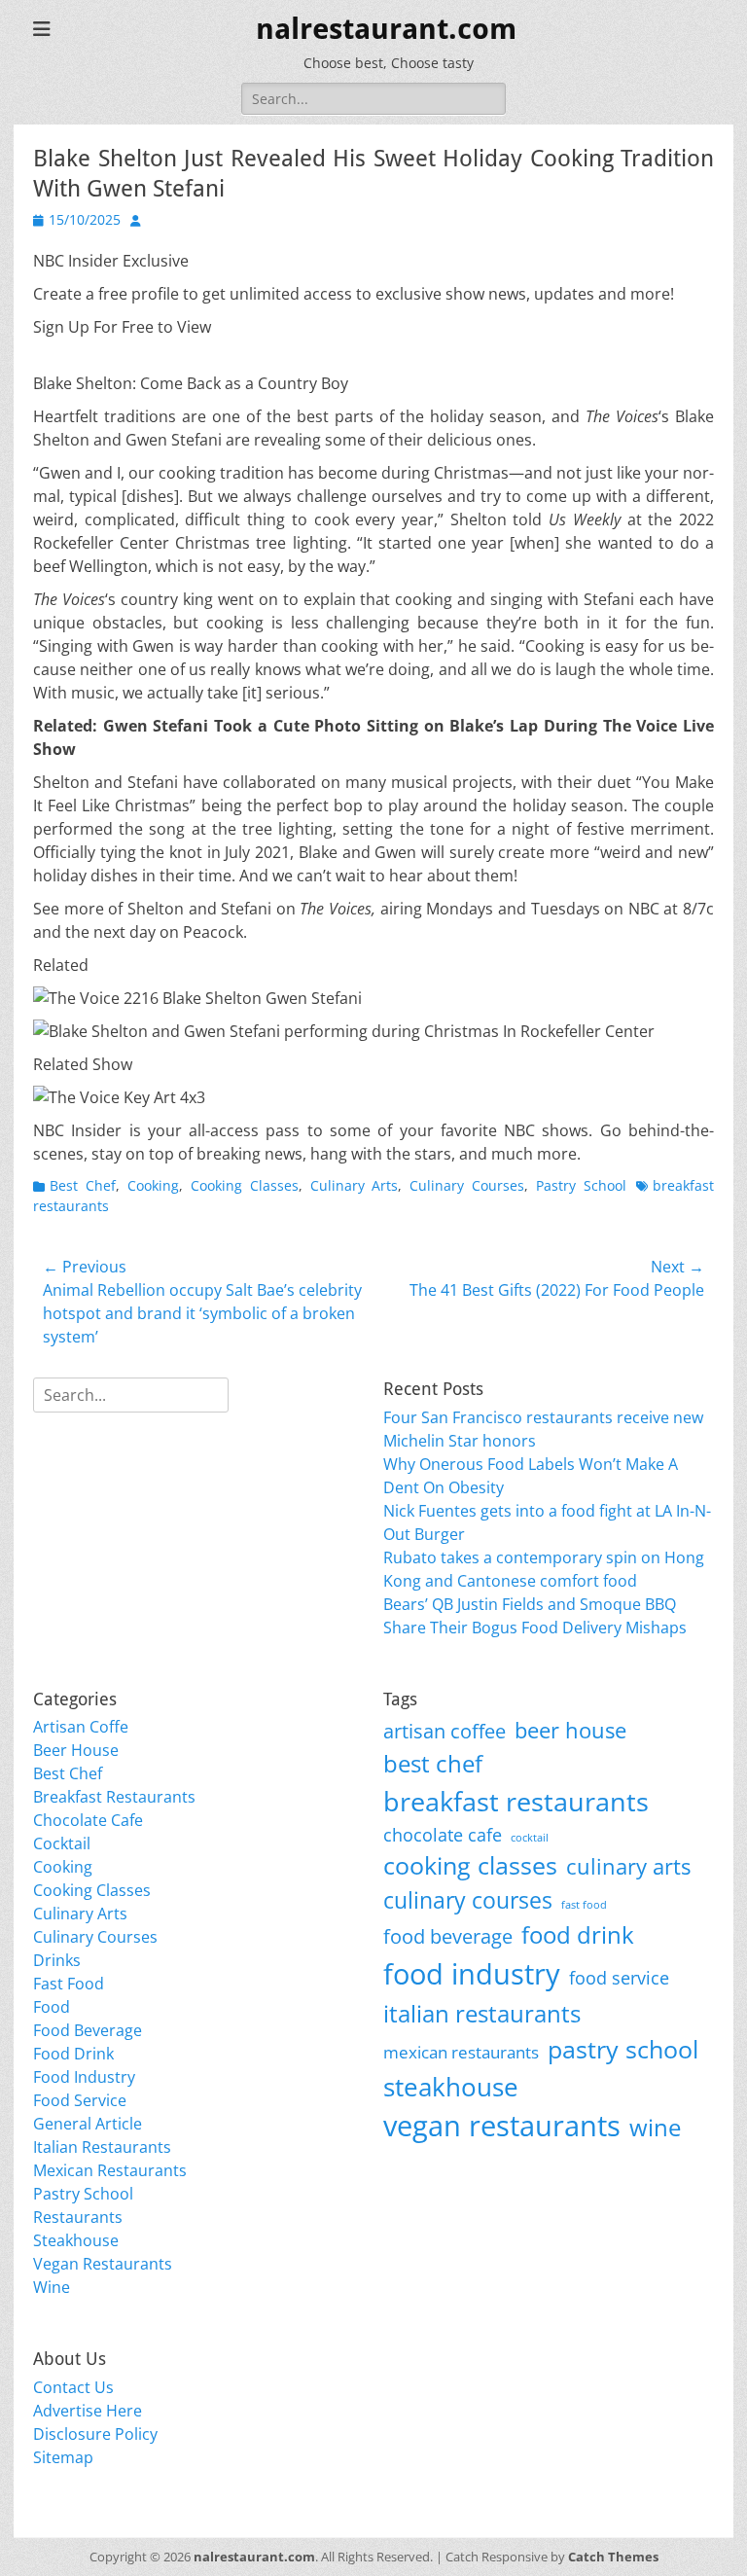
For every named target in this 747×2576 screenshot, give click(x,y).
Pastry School (581, 1185)
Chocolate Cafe (88, 1820)
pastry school (623, 2049)
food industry (472, 1974)
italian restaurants (482, 2013)
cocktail (530, 1838)
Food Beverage (88, 2030)
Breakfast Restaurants (114, 1797)
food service (619, 1977)
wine (655, 2128)
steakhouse (451, 2087)
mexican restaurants (461, 2052)
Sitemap (63, 2457)
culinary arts (628, 1866)
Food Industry (84, 2077)
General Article (88, 2124)
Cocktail (62, 1843)
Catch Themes (613, 2557)
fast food (584, 1905)
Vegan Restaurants (103, 2264)
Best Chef (83, 1185)
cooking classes (470, 1865)
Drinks (57, 1960)
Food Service (80, 2100)
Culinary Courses (467, 1185)
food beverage (448, 1936)
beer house (570, 1730)
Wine (52, 2287)
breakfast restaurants (516, 1801)
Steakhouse (76, 2240)
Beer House (76, 1750)
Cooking (153, 1185)
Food (52, 2007)
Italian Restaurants (102, 2147)
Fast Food (69, 1984)
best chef (433, 1764)
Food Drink (73, 2054)
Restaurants (78, 2217)
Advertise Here (88, 2411)
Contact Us (73, 2387)
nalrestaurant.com (386, 29)
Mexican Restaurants (110, 2170)
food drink (578, 1934)
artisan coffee (445, 1731)
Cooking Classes (245, 1185)
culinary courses (468, 1900)
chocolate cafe (443, 1834)
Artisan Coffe (81, 1727)
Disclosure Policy (95, 2434)
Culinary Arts (355, 1185)
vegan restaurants (502, 2126)
